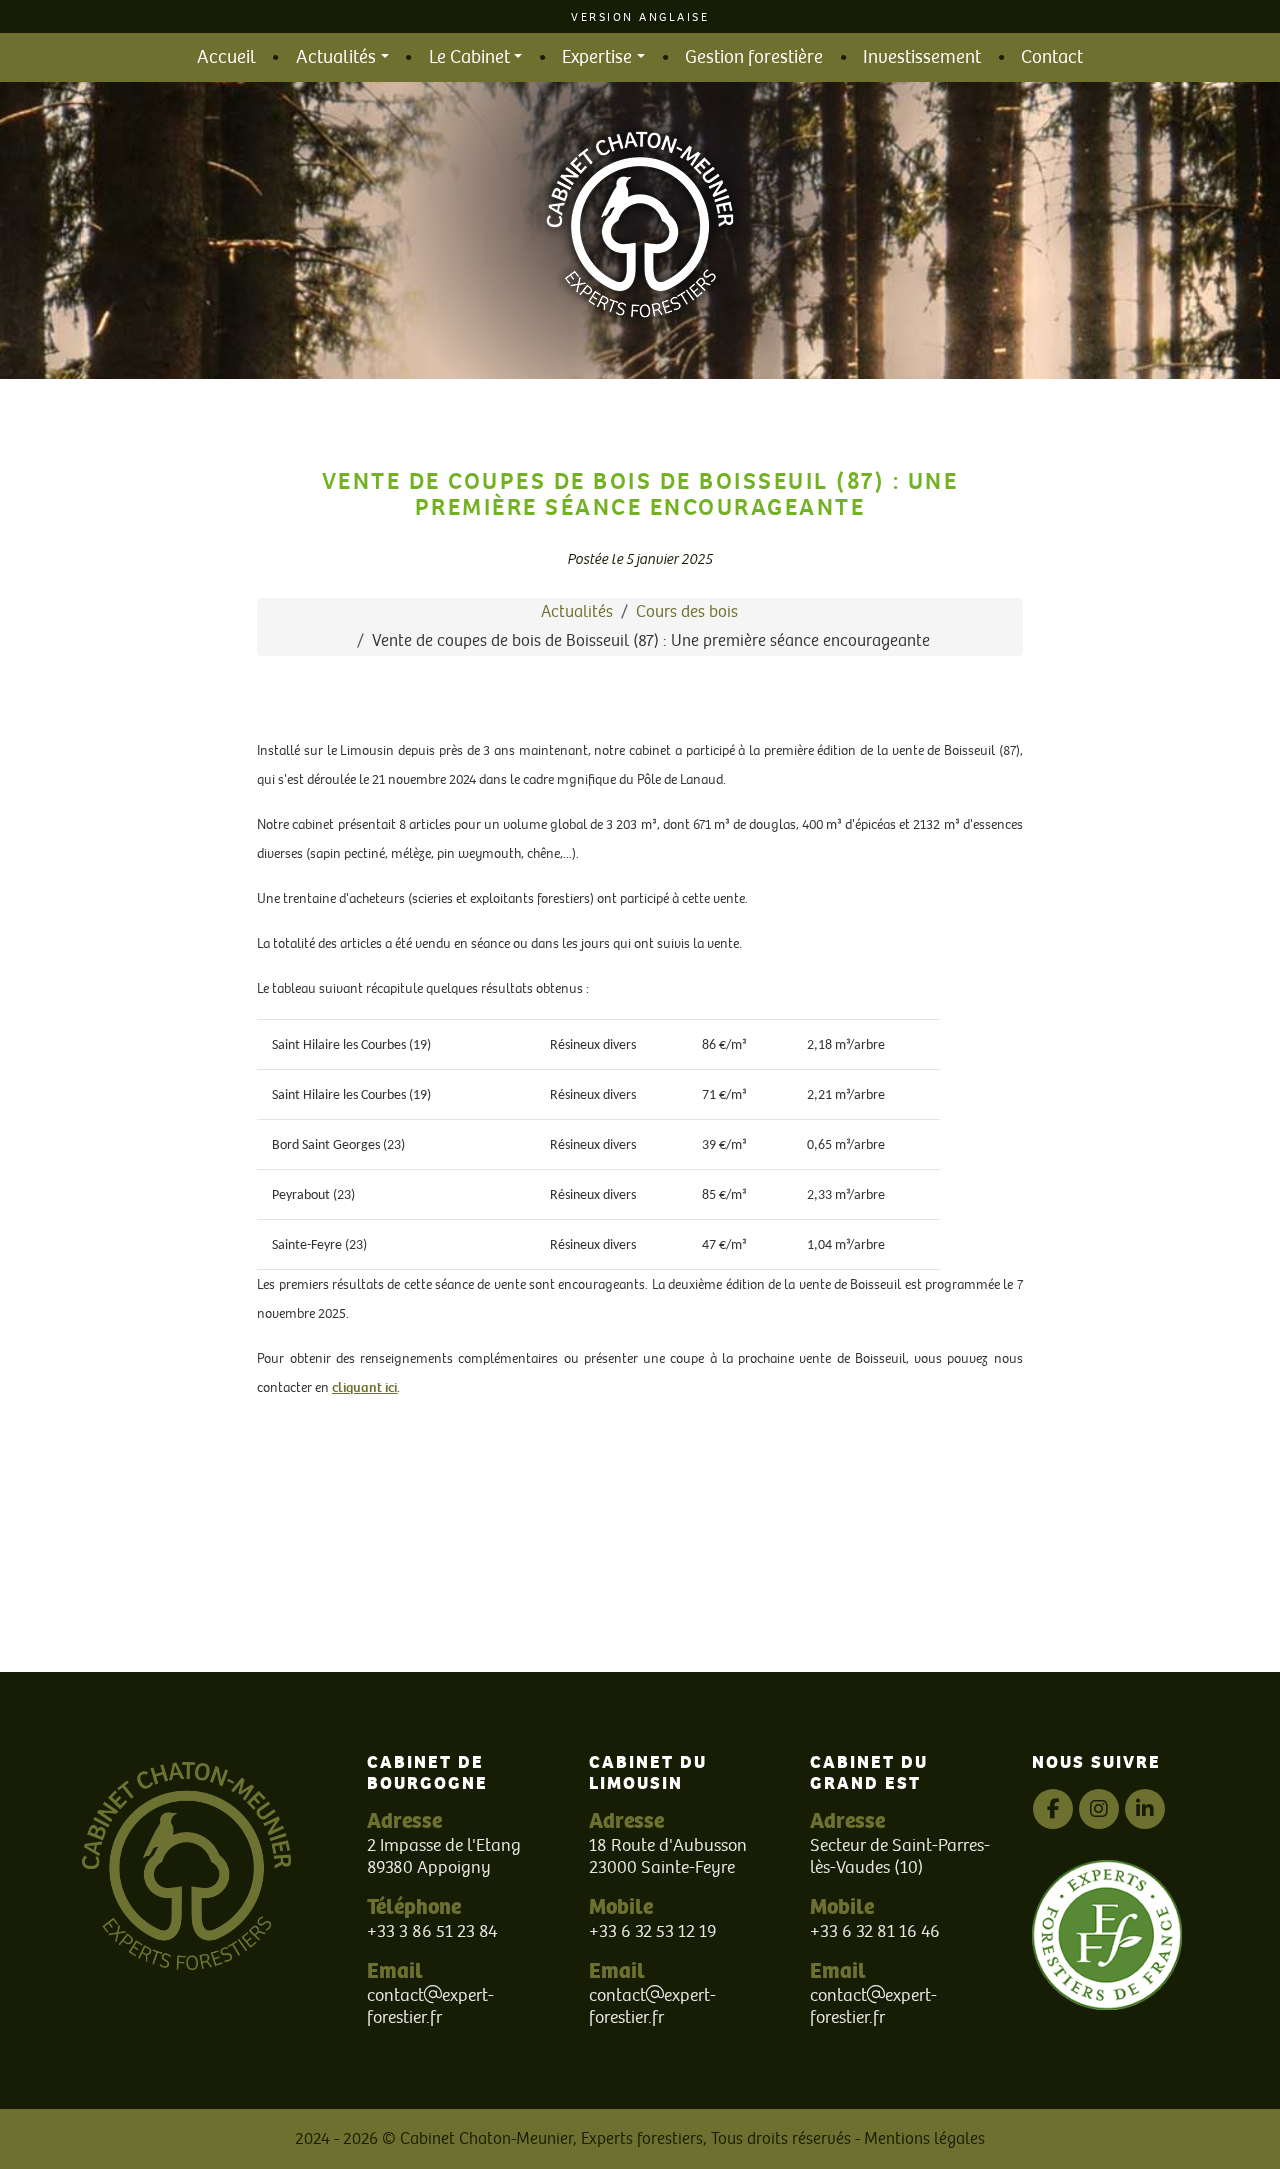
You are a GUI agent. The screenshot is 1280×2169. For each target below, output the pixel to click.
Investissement (922, 57)
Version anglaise (640, 17)
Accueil (226, 57)
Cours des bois (687, 612)
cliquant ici (364, 1387)
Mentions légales (924, 2139)
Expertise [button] (597, 57)
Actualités (577, 612)
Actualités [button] (336, 57)
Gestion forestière (754, 57)
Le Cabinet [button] (469, 57)
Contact (1052, 57)
